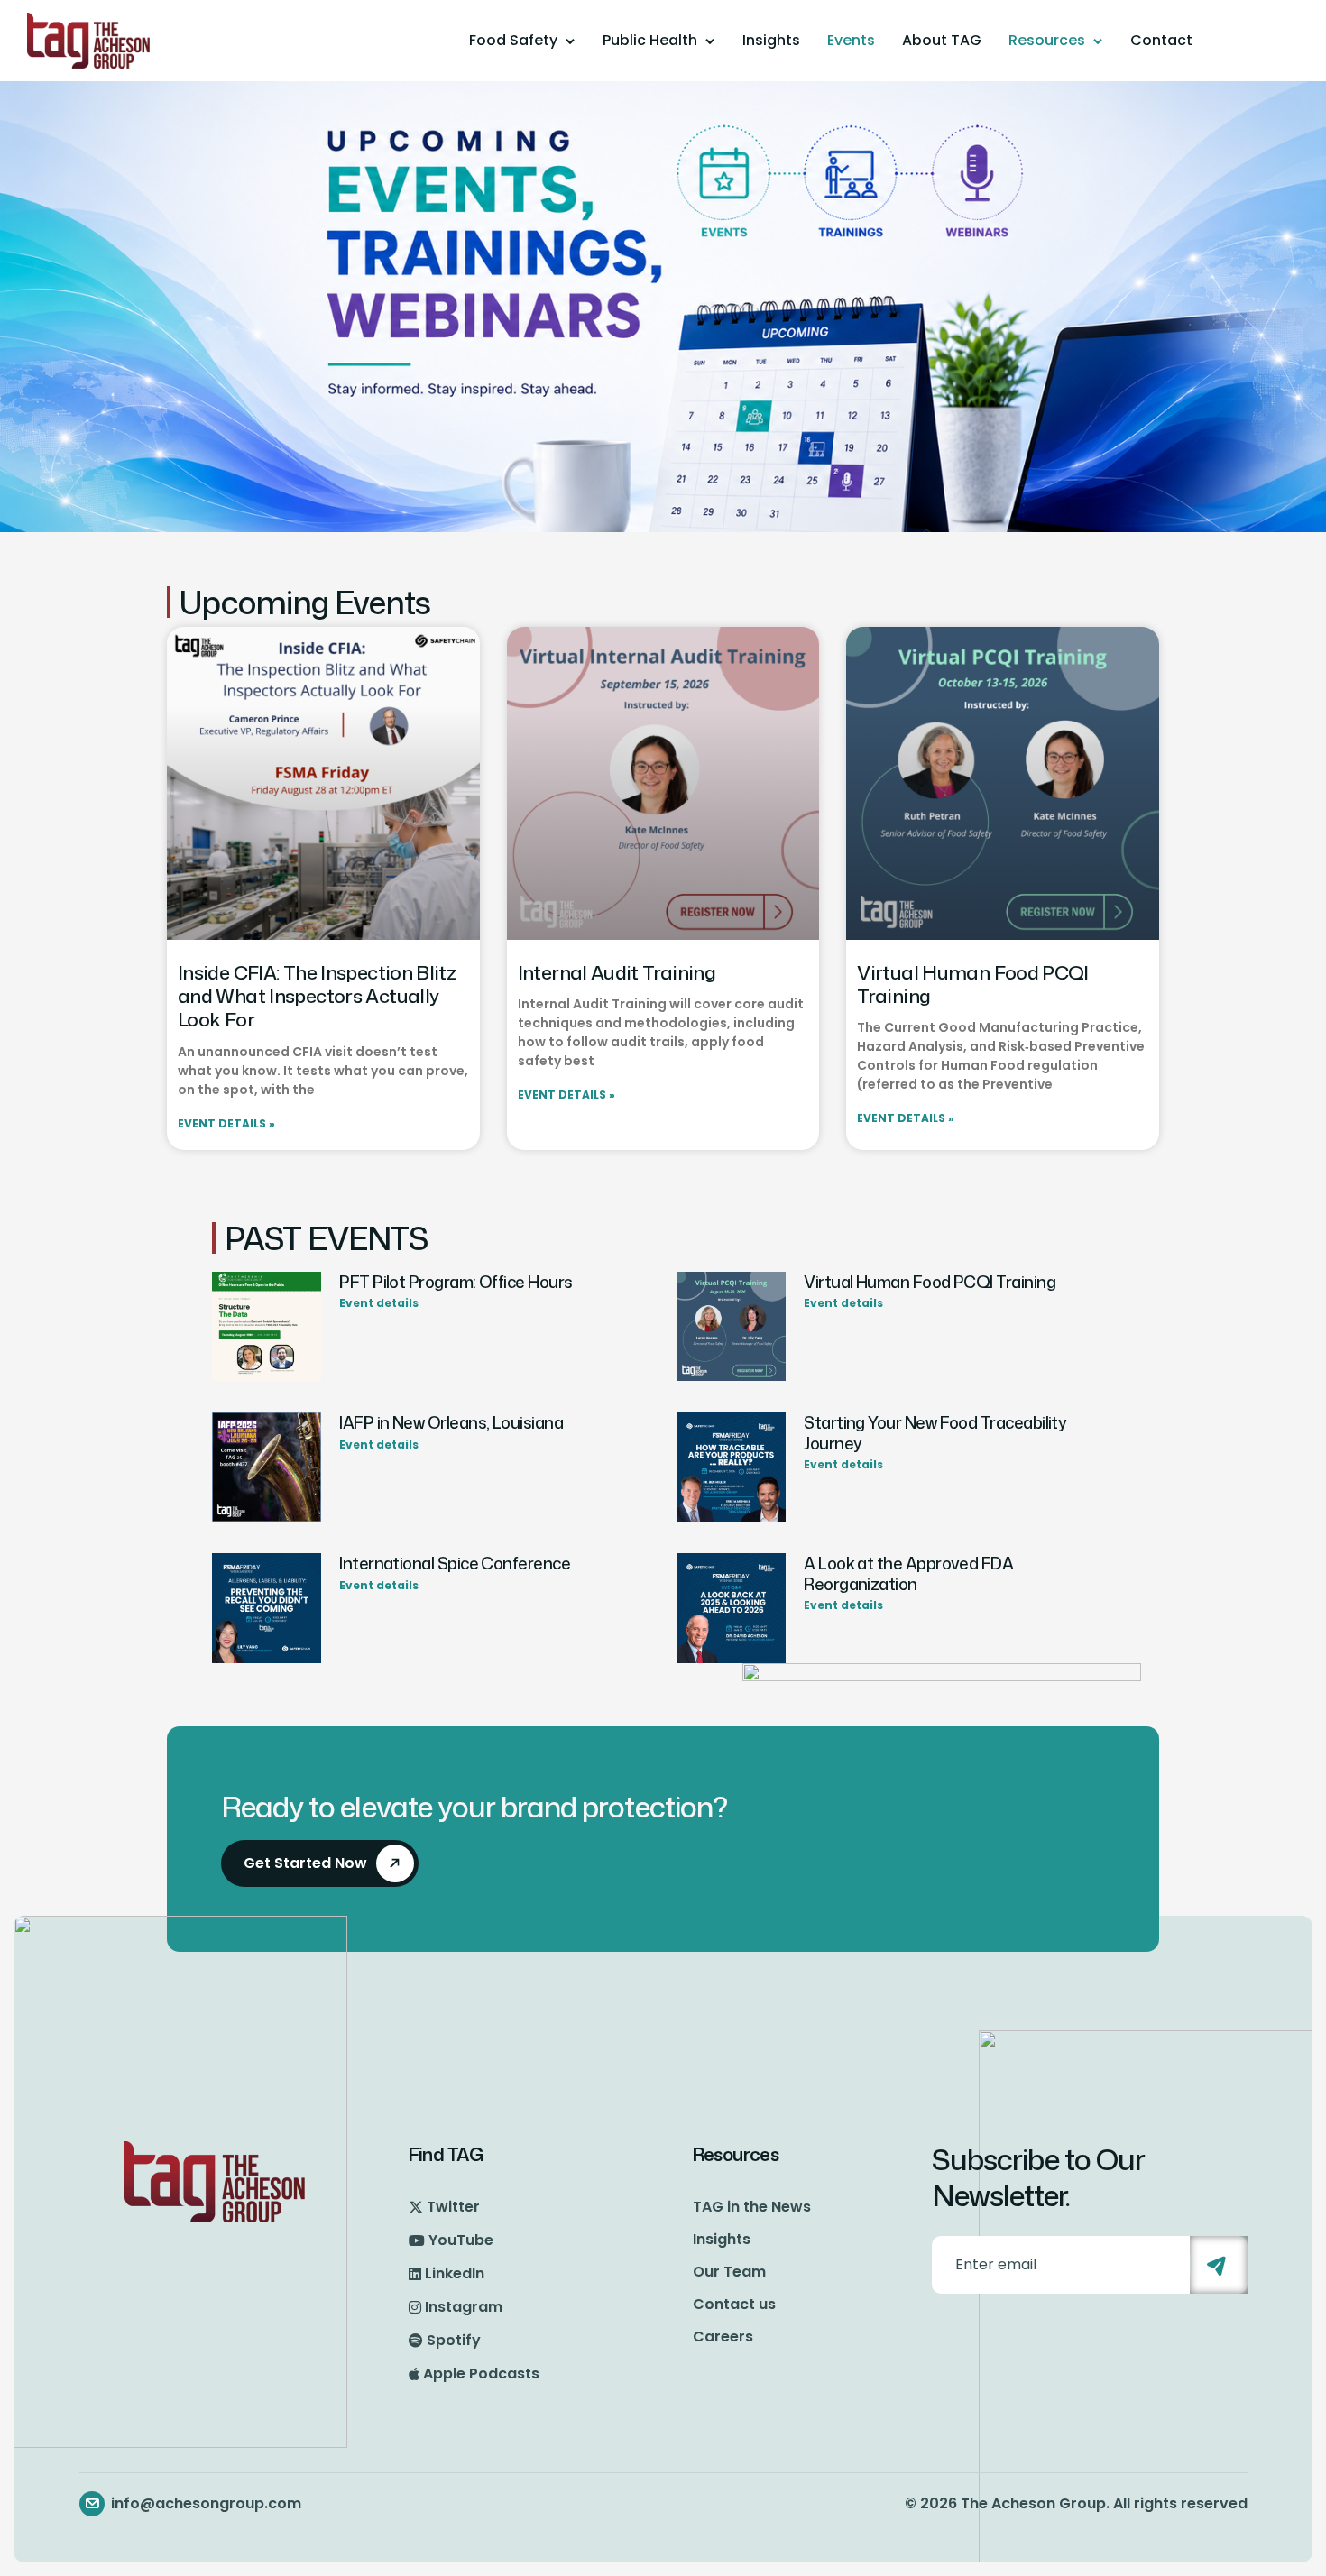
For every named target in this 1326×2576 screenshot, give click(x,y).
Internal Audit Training (617, 972)
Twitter (453, 2207)
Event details (379, 1303)
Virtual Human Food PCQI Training (973, 984)
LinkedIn (455, 2273)
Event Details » (226, 1123)
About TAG (942, 40)
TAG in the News (752, 2207)
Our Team (729, 2272)
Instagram (464, 2307)
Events (851, 40)
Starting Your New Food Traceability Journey (935, 1433)
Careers (723, 2337)
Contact (1161, 40)
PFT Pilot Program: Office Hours (456, 1282)
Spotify (454, 2340)
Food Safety (513, 40)
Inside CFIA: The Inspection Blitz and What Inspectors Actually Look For (317, 996)
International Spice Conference (455, 1564)
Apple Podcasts (481, 2374)
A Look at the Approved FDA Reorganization (908, 1573)
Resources (1047, 40)
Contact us (734, 2304)
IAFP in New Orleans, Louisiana (451, 1423)
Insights (771, 40)
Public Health (650, 40)
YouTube (461, 2240)
